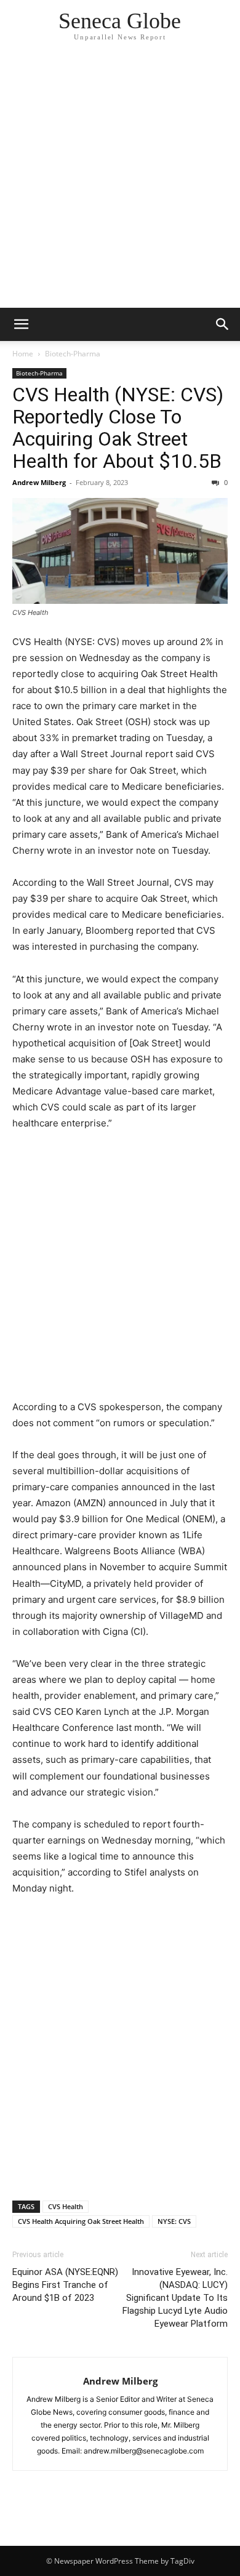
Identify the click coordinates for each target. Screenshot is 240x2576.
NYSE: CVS (174, 2221)
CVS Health (66, 2206)
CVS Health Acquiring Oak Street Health (81, 2221)
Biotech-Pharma (73, 354)
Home (23, 354)
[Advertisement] (120, 182)
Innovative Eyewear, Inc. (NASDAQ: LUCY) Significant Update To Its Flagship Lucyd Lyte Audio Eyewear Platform (175, 2298)
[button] (21, 324)
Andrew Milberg (39, 482)
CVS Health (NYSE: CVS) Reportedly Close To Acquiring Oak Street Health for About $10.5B (118, 428)
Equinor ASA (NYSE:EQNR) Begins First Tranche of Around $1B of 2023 (65, 2285)
